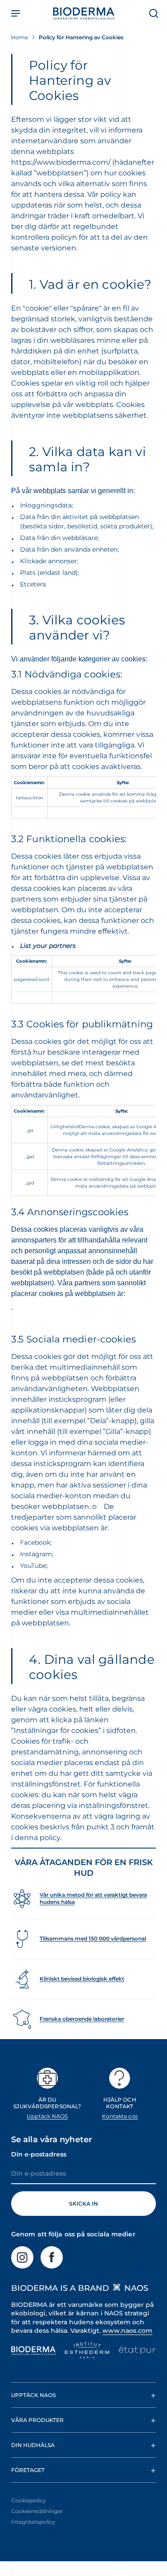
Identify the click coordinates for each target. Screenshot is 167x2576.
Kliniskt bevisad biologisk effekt (82, 1979)
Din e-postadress (39, 2154)
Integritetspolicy (33, 2522)
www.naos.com (127, 2331)
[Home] (84, 13)
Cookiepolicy (29, 2500)
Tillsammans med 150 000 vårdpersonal (93, 1938)
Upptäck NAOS (47, 2116)
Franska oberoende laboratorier (82, 2019)
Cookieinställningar (37, 2511)
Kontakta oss (120, 2116)
